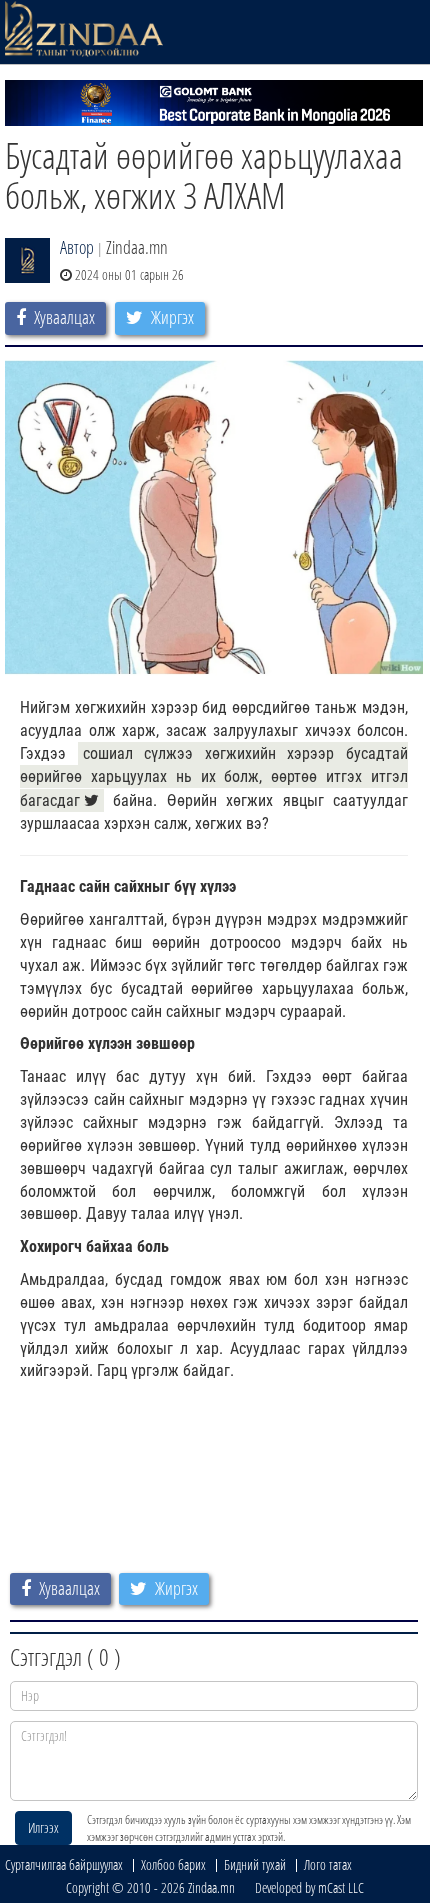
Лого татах (328, 1864)
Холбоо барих (173, 1864)
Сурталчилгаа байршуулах (64, 1864)
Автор (77, 247)
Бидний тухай (255, 1864)
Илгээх (43, 1827)
